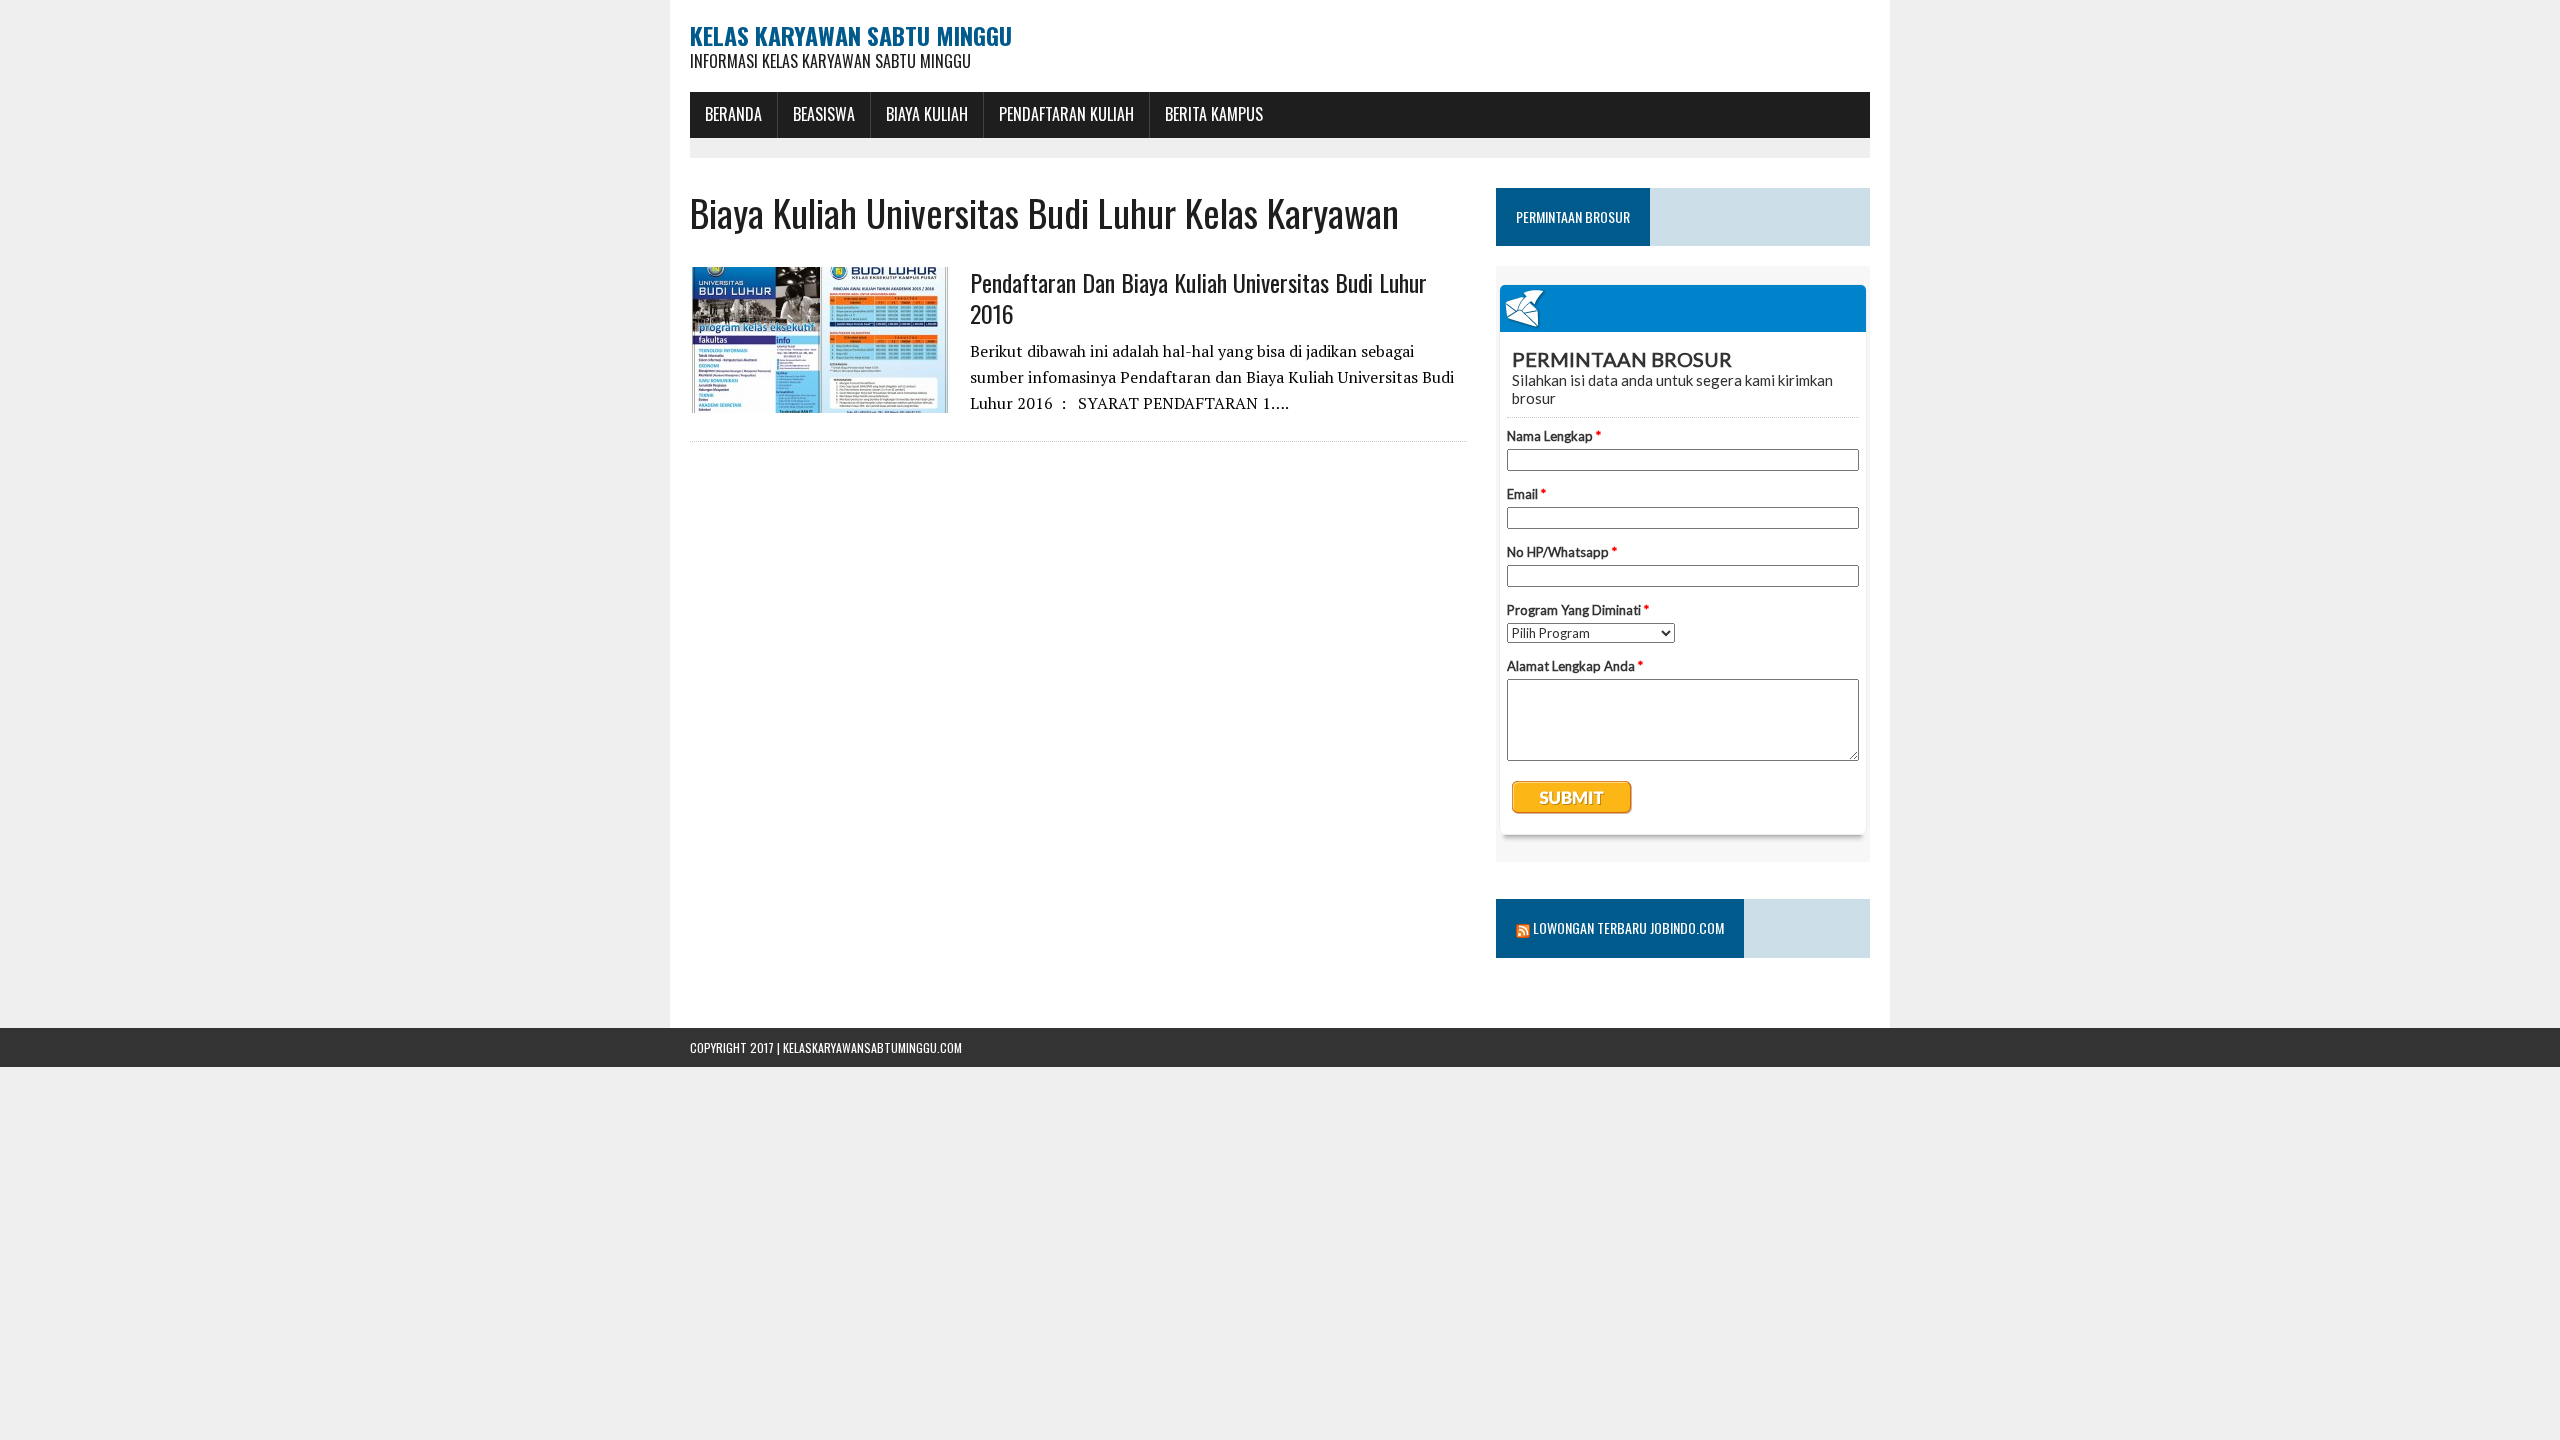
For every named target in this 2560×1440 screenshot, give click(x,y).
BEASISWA (824, 114)
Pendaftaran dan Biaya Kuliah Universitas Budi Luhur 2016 (1198, 297)
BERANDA (733, 114)
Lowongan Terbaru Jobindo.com (1628, 927)
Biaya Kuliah (927, 114)
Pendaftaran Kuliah (1066, 114)
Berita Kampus (1214, 114)
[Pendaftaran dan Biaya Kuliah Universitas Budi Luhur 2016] (820, 399)
